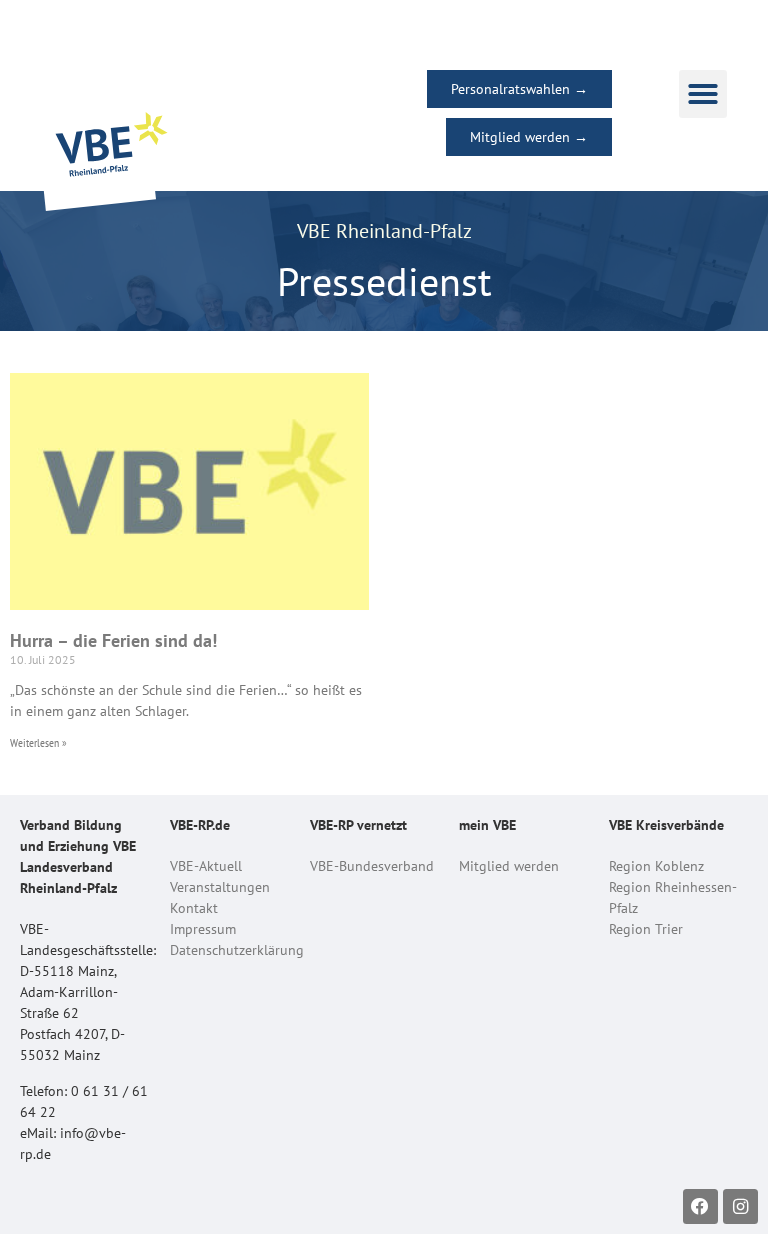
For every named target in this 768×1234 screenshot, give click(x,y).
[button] (703, 94)
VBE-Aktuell (206, 866)
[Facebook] (700, 1206)
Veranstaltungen (220, 887)
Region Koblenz (656, 866)
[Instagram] (740, 1206)
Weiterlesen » (38, 742)
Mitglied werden (509, 866)
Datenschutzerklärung (237, 950)
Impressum (203, 929)
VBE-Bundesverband (372, 866)
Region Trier (646, 929)
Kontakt (194, 908)
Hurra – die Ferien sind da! (113, 640)
